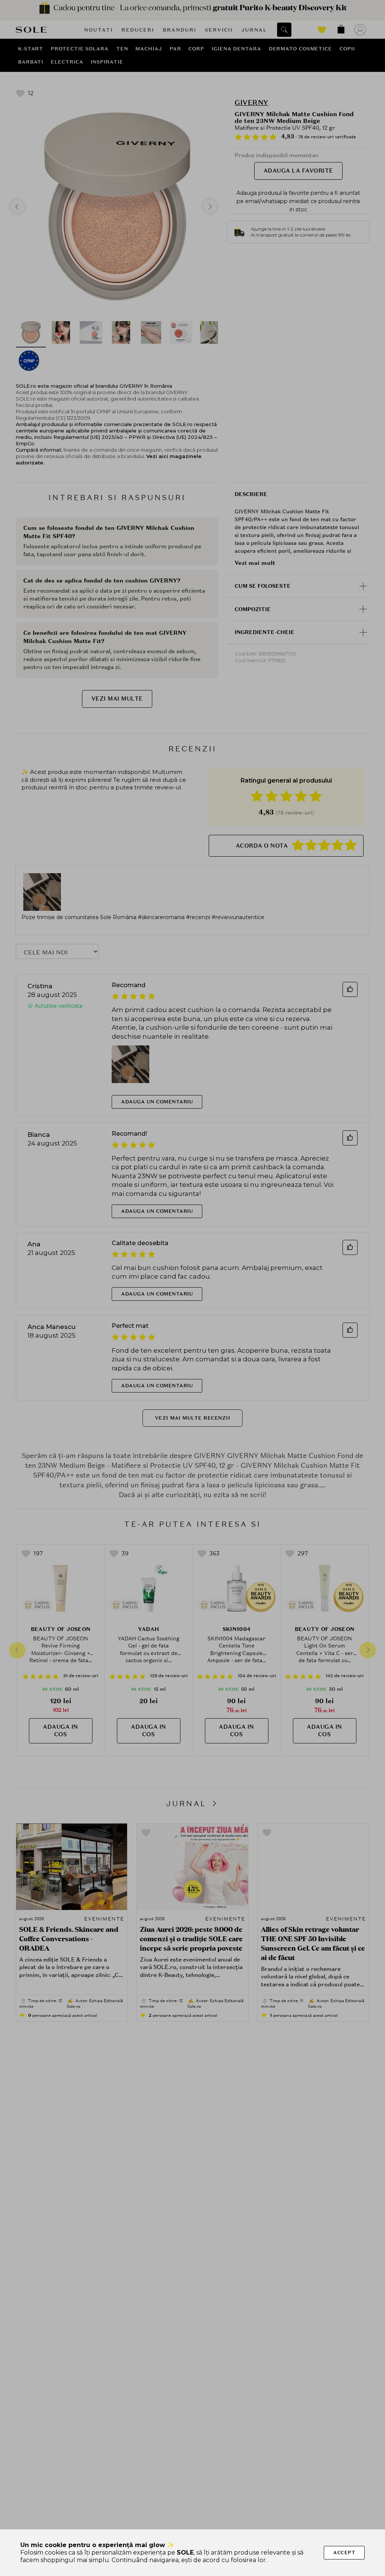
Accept (344, 2552)
